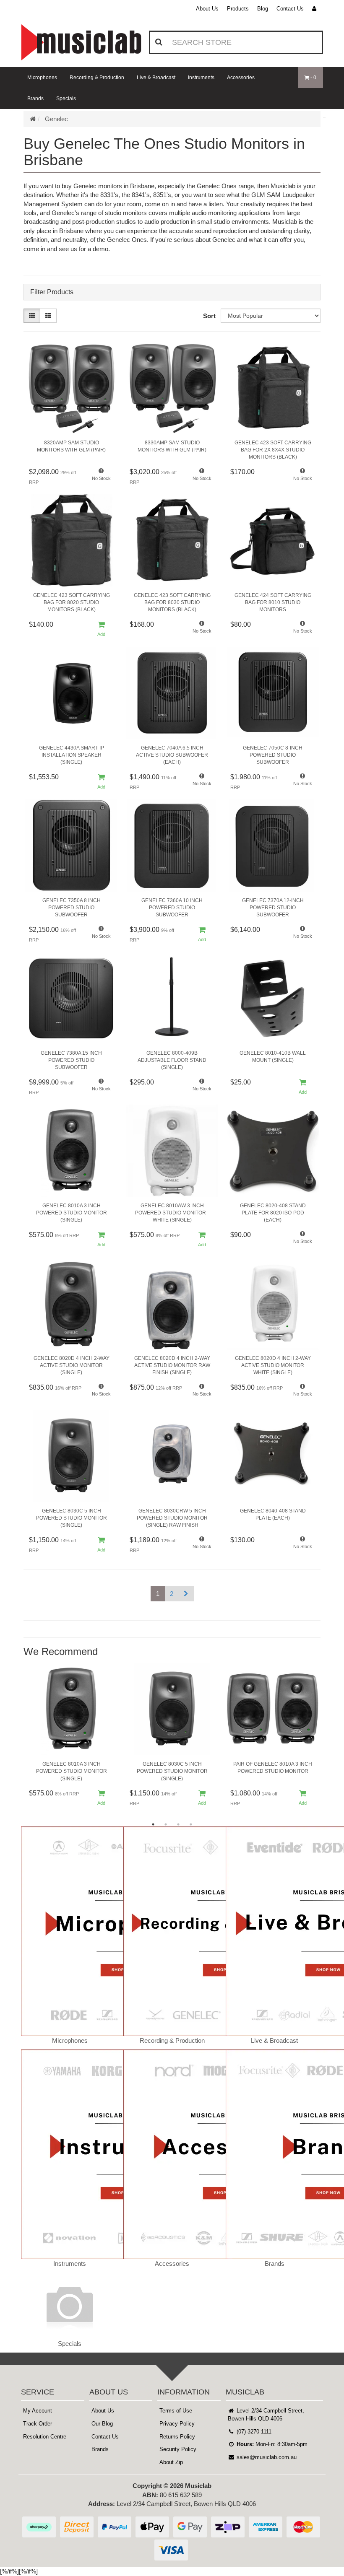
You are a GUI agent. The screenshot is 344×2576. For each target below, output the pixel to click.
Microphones (42, 78)
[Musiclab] (81, 42)
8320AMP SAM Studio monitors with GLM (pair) (71, 446)
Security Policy (178, 2449)
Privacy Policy (177, 2424)
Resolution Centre (45, 2437)
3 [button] (178, 1824)
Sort (209, 316)
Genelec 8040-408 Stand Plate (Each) (273, 1514)
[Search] (159, 42)
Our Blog (102, 2424)
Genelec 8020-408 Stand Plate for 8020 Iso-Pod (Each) (273, 1213)
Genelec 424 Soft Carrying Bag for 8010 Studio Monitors (273, 602)
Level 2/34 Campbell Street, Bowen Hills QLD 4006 (266, 2415)
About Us (207, 9)
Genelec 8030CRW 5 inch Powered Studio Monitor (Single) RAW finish (172, 1518)
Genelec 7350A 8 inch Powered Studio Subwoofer (72, 908)
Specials (66, 99)
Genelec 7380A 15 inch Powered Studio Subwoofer (71, 1060)
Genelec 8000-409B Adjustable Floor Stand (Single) (172, 1060)
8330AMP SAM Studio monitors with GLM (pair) (172, 446)
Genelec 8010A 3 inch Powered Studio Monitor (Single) (72, 1213)
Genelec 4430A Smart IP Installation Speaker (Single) (72, 755)
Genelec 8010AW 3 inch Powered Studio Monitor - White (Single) (172, 1213)
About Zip (171, 2462)
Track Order (38, 2424)
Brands (35, 99)
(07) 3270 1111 (253, 2432)
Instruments (201, 78)
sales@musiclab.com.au (266, 2457)
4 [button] (191, 1824)
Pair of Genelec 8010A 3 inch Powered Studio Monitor (273, 1768)
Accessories (241, 78)
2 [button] (166, 1824)
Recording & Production (97, 78)
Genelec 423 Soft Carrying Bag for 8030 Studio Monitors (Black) (172, 602)
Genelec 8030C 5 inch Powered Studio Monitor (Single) (72, 1518)
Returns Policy (177, 2437)
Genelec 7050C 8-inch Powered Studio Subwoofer (273, 755)
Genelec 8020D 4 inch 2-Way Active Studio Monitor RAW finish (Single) (172, 1365)
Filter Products (52, 292)
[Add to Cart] (101, 629)
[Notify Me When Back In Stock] (101, 477)
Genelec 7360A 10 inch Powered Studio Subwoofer (172, 908)
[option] (71, 1738)
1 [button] (153, 1824)
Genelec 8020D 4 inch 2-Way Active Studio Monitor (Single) (72, 1365)
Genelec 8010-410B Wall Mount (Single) (273, 1057)
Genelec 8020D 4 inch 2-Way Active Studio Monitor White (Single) (273, 1365)
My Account (38, 2411)
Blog (263, 9)
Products (238, 9)
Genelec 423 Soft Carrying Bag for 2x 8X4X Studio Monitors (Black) (273, 450)
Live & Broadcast (156, 78)
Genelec (56, 119)
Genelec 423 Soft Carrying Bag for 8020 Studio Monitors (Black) (72, 602)
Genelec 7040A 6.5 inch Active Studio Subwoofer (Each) (172, 755)
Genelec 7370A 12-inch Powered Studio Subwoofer (273, 908)
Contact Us (290, 9)
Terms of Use (176, 2411)
